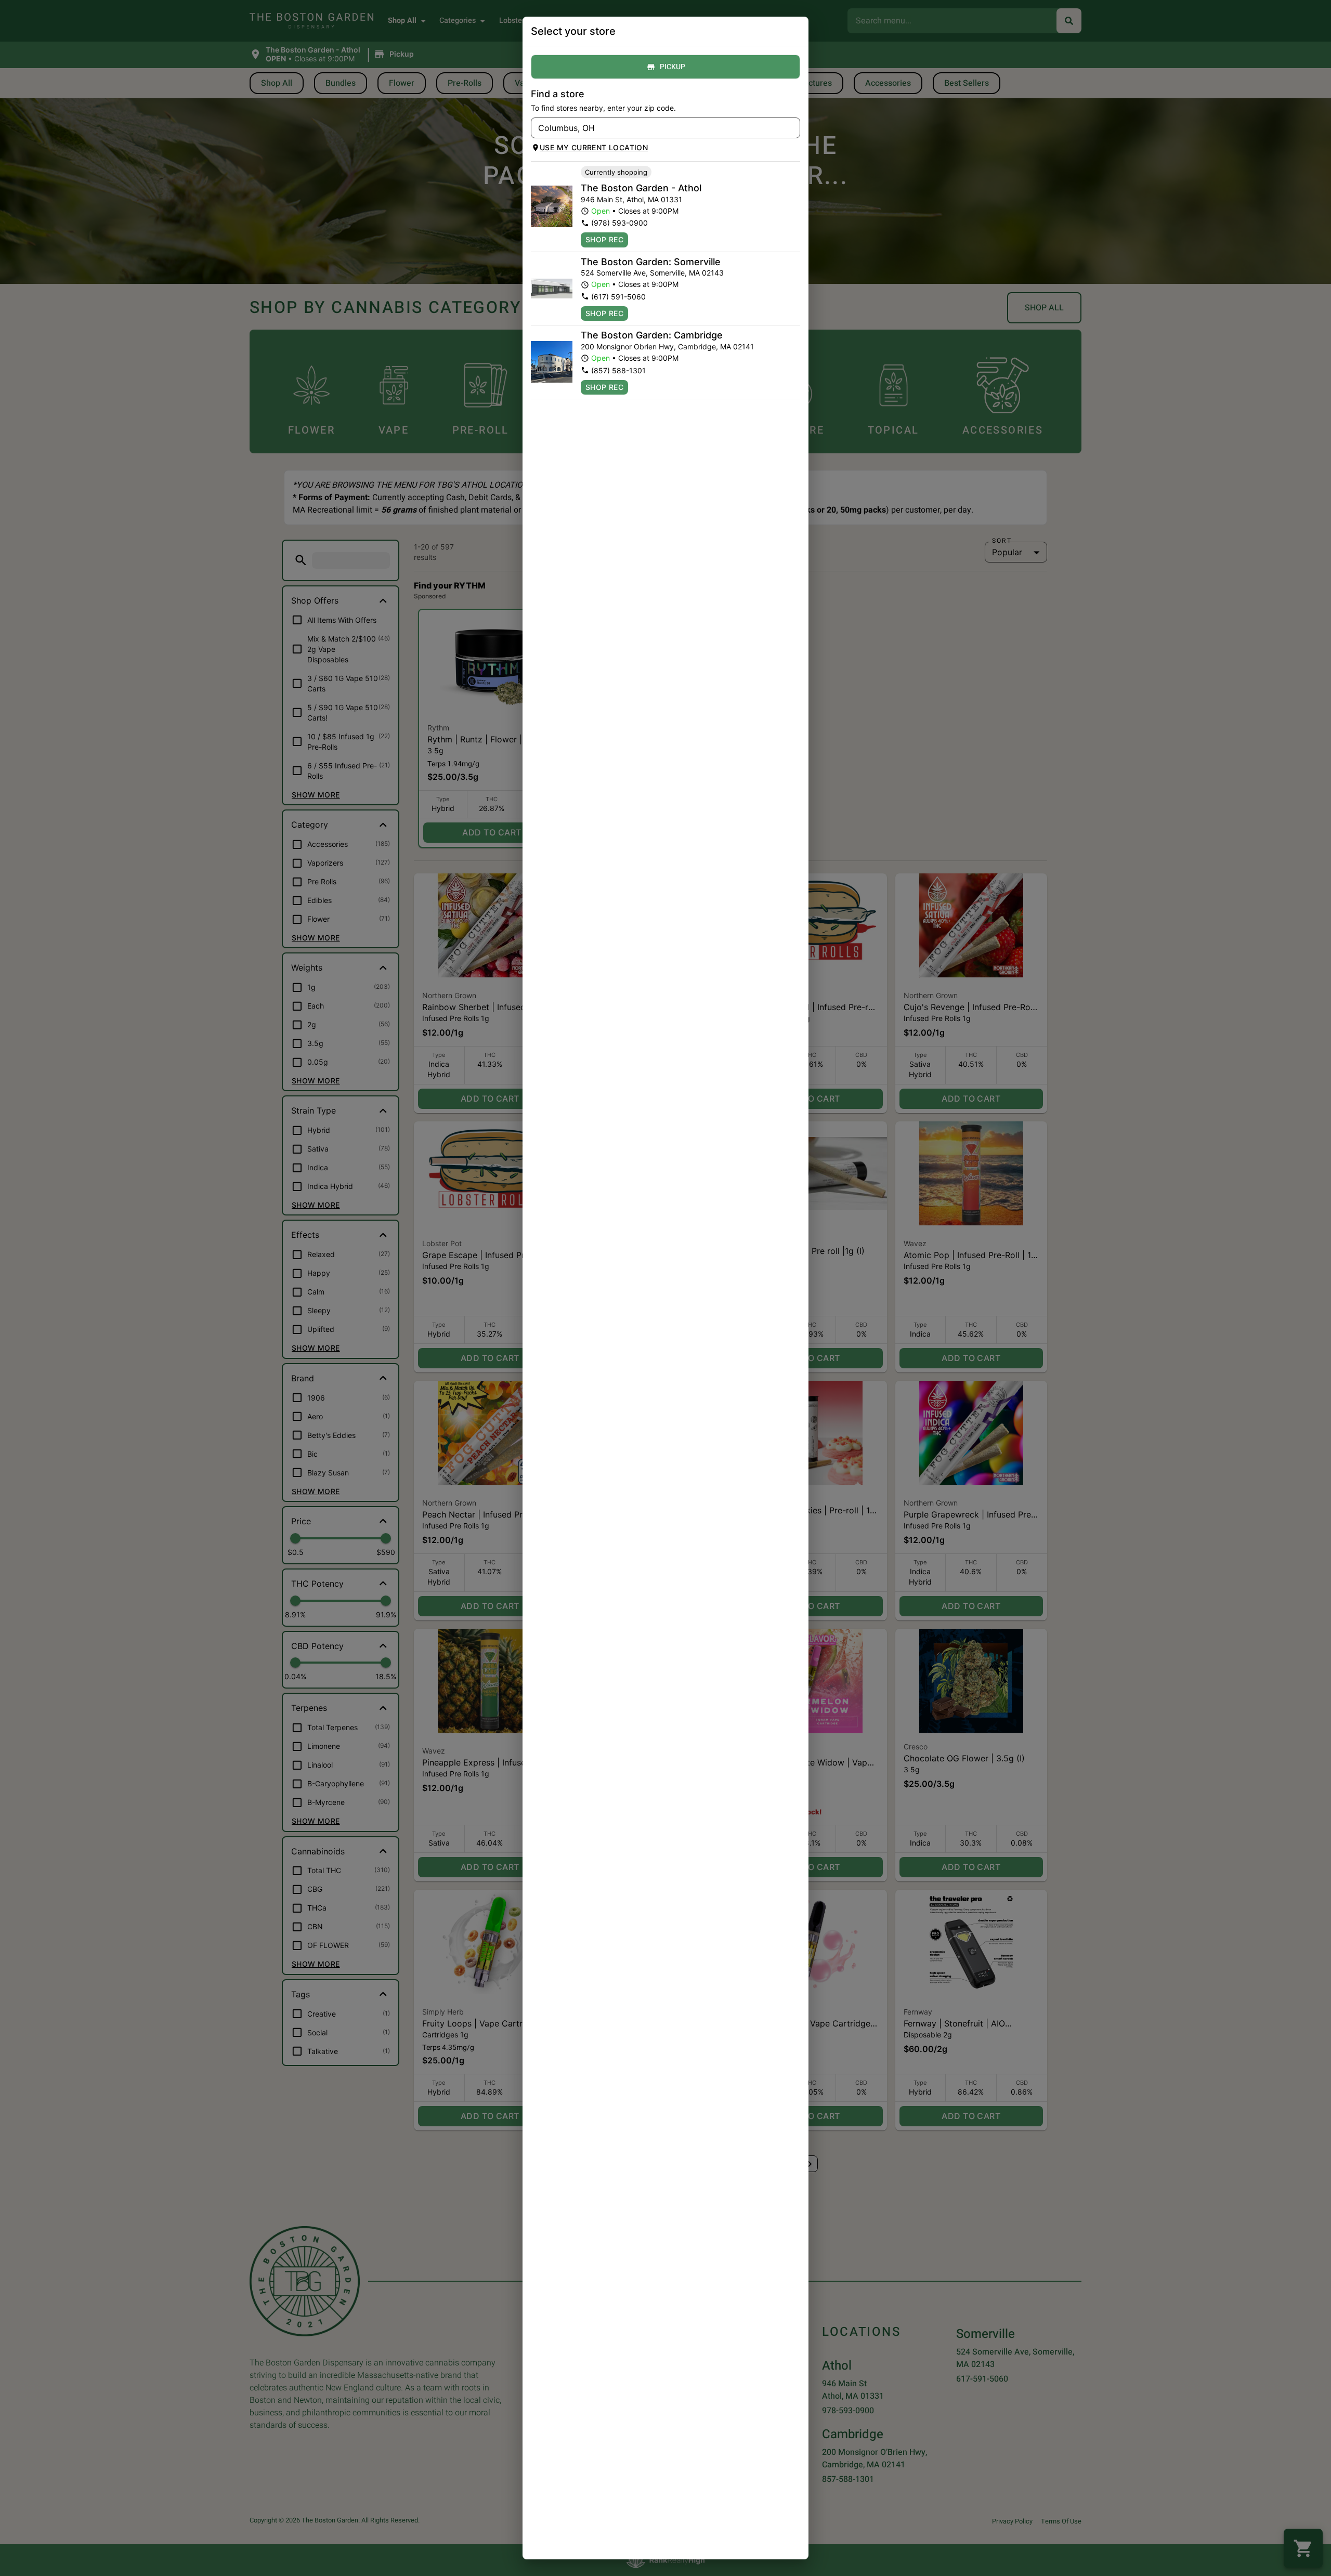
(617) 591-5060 (618, 297)
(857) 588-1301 (618, 370)
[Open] (792, 128)
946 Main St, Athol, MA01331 (631, 199)
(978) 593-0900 (619, 223)
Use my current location (594, 147)
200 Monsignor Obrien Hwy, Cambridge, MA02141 (667, 346)
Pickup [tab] (673, 67)
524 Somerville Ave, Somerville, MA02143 (652, 273)
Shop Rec (604, 239)
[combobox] (657, 128)
